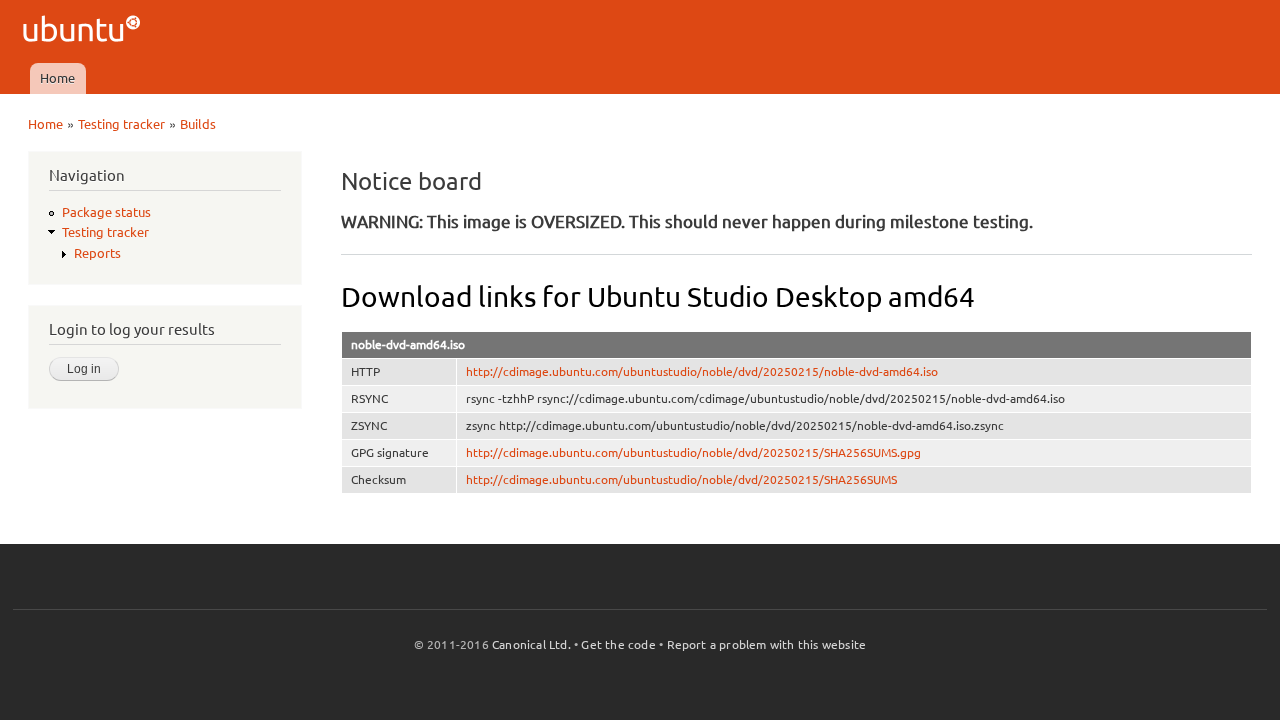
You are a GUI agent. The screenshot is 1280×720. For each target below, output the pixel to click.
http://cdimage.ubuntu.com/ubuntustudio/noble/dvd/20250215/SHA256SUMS (681, 479)
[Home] (84, 31)
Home (57, 78)
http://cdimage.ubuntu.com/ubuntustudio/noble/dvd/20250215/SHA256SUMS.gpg (693, 452)
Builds (198, 124)
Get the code (618, 644)
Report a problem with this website (767, 644)
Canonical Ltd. (531, 644)
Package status (106, 212)
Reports (97, 253)
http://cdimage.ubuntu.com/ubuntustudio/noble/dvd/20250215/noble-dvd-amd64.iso (702, 371)
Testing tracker (121, 124)
